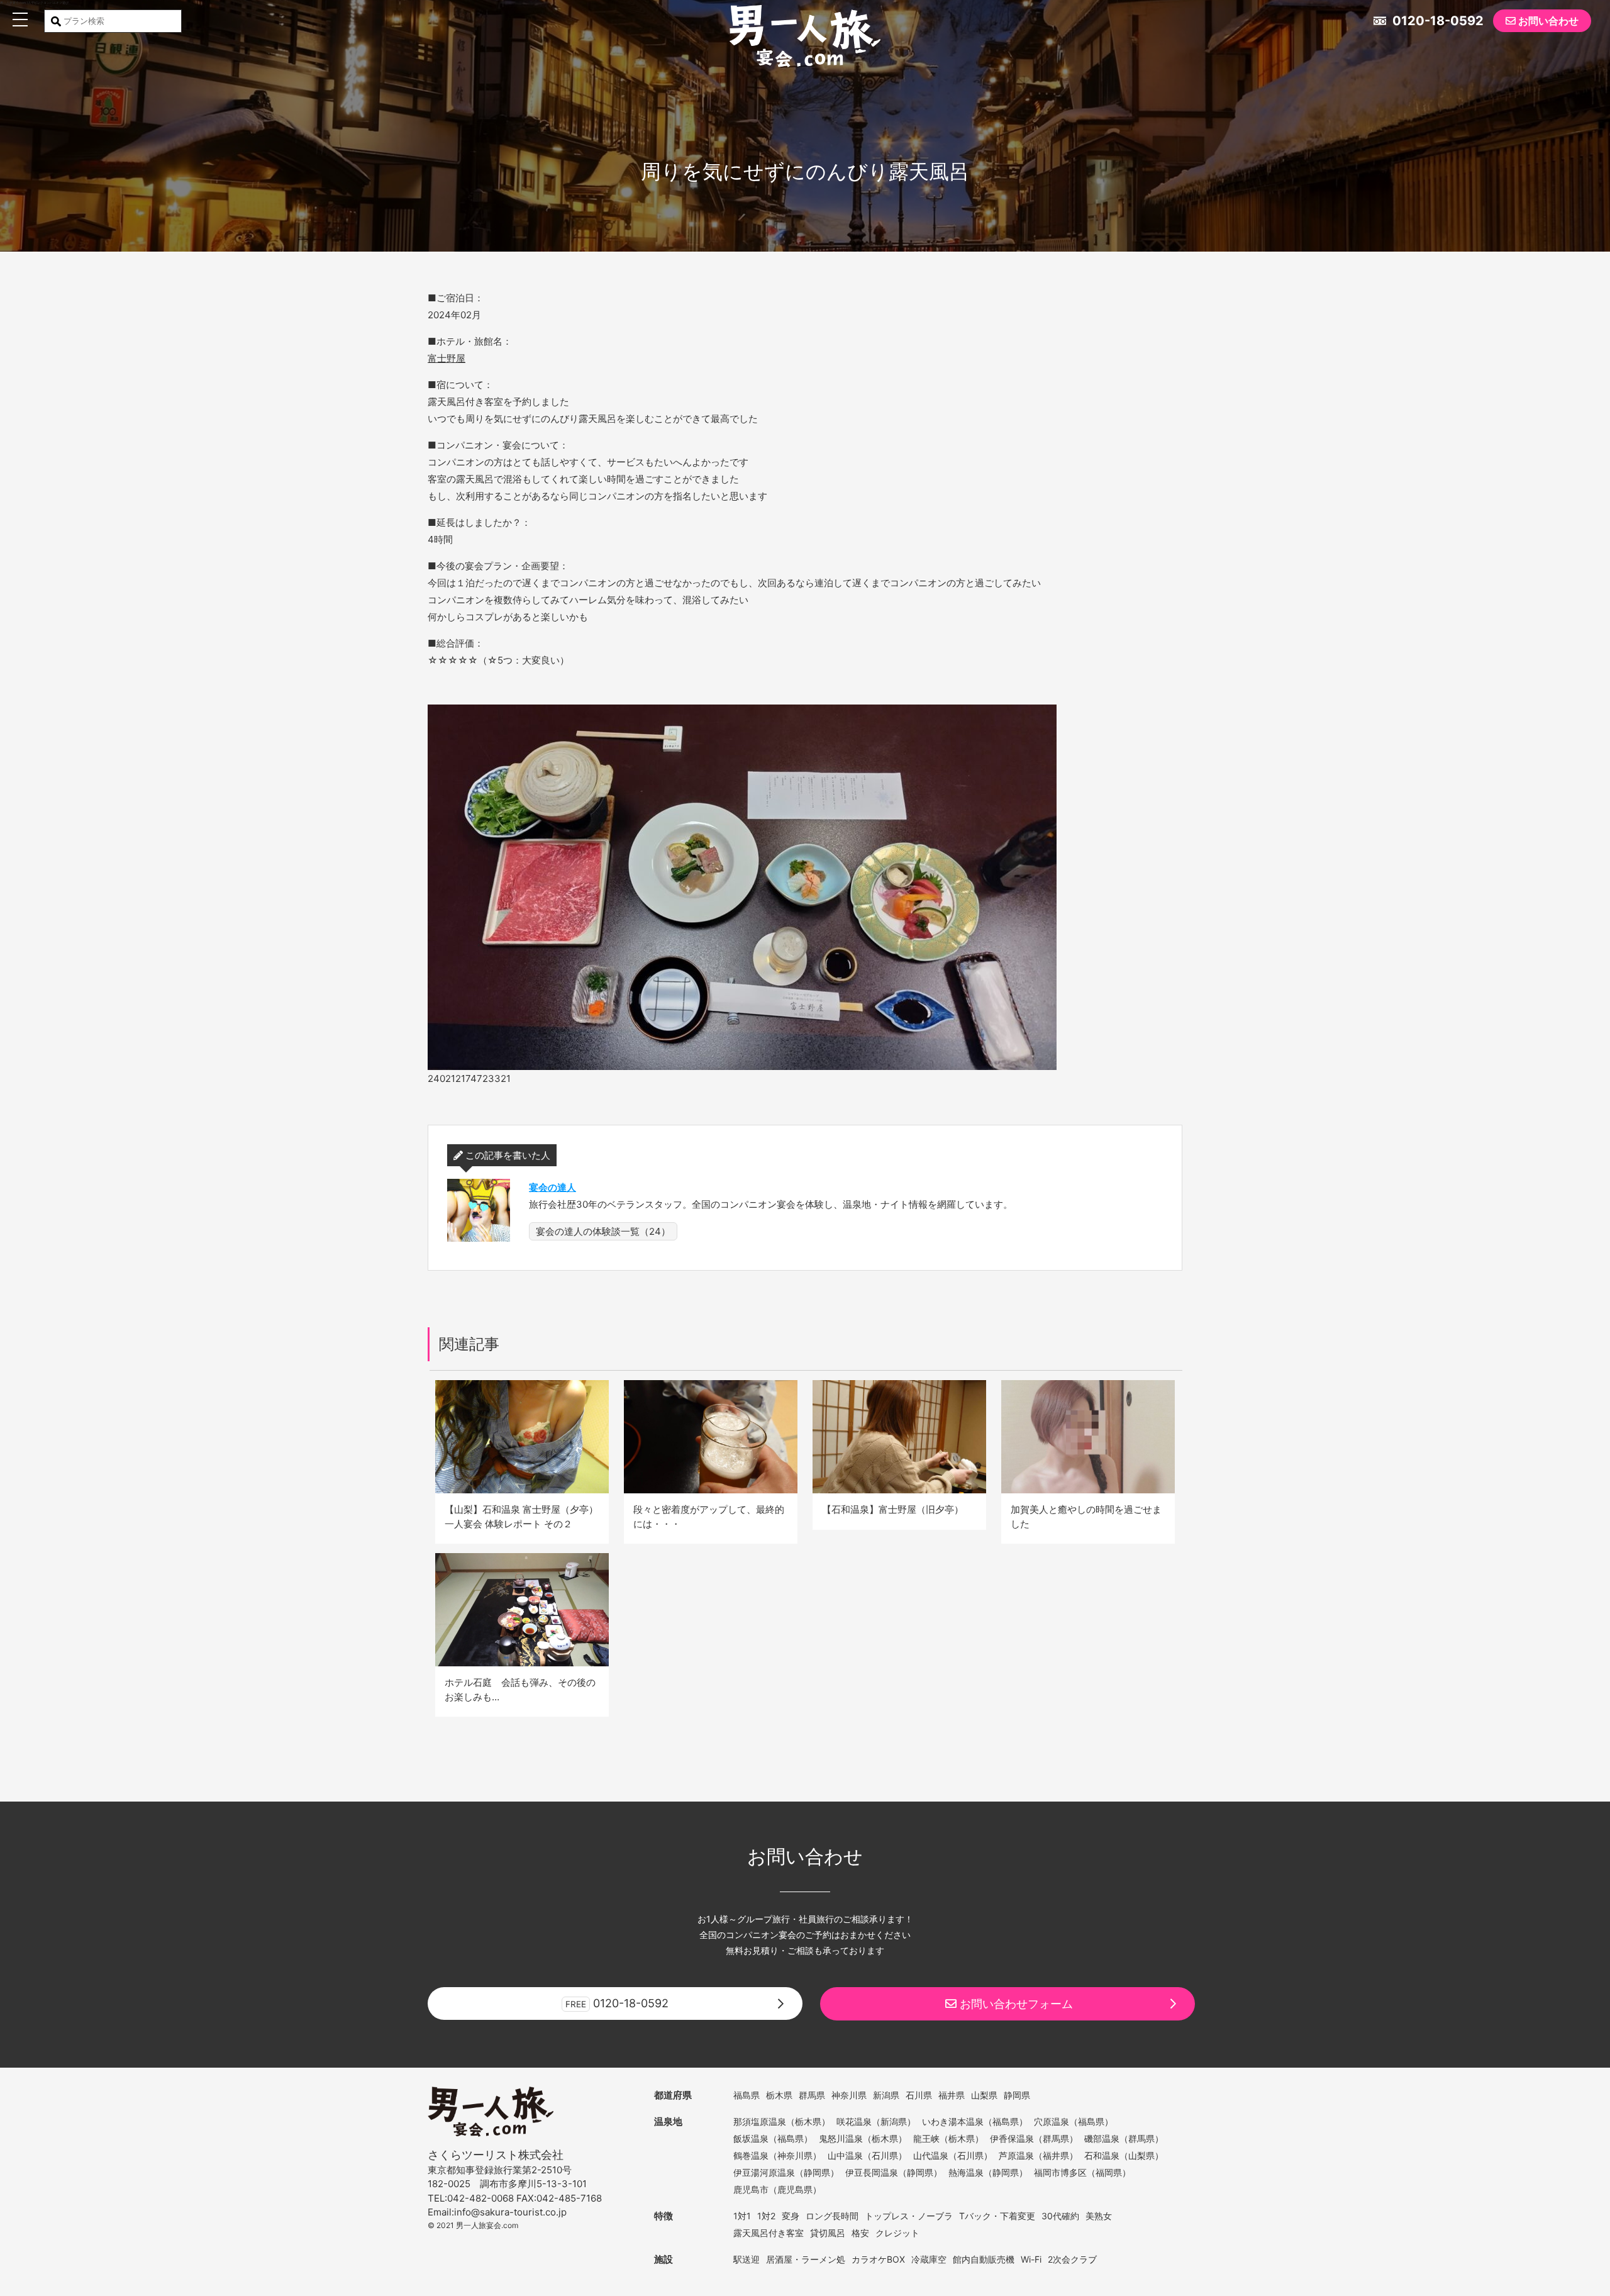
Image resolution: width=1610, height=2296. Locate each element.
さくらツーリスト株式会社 (496, 2155)
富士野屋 (447, 358)
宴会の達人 (552, 1187)
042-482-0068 (480, 2198)
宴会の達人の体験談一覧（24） (603, 1231)
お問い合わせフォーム (1015, 2004)
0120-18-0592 (1436, 21)
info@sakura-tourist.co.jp (510, 2212)
